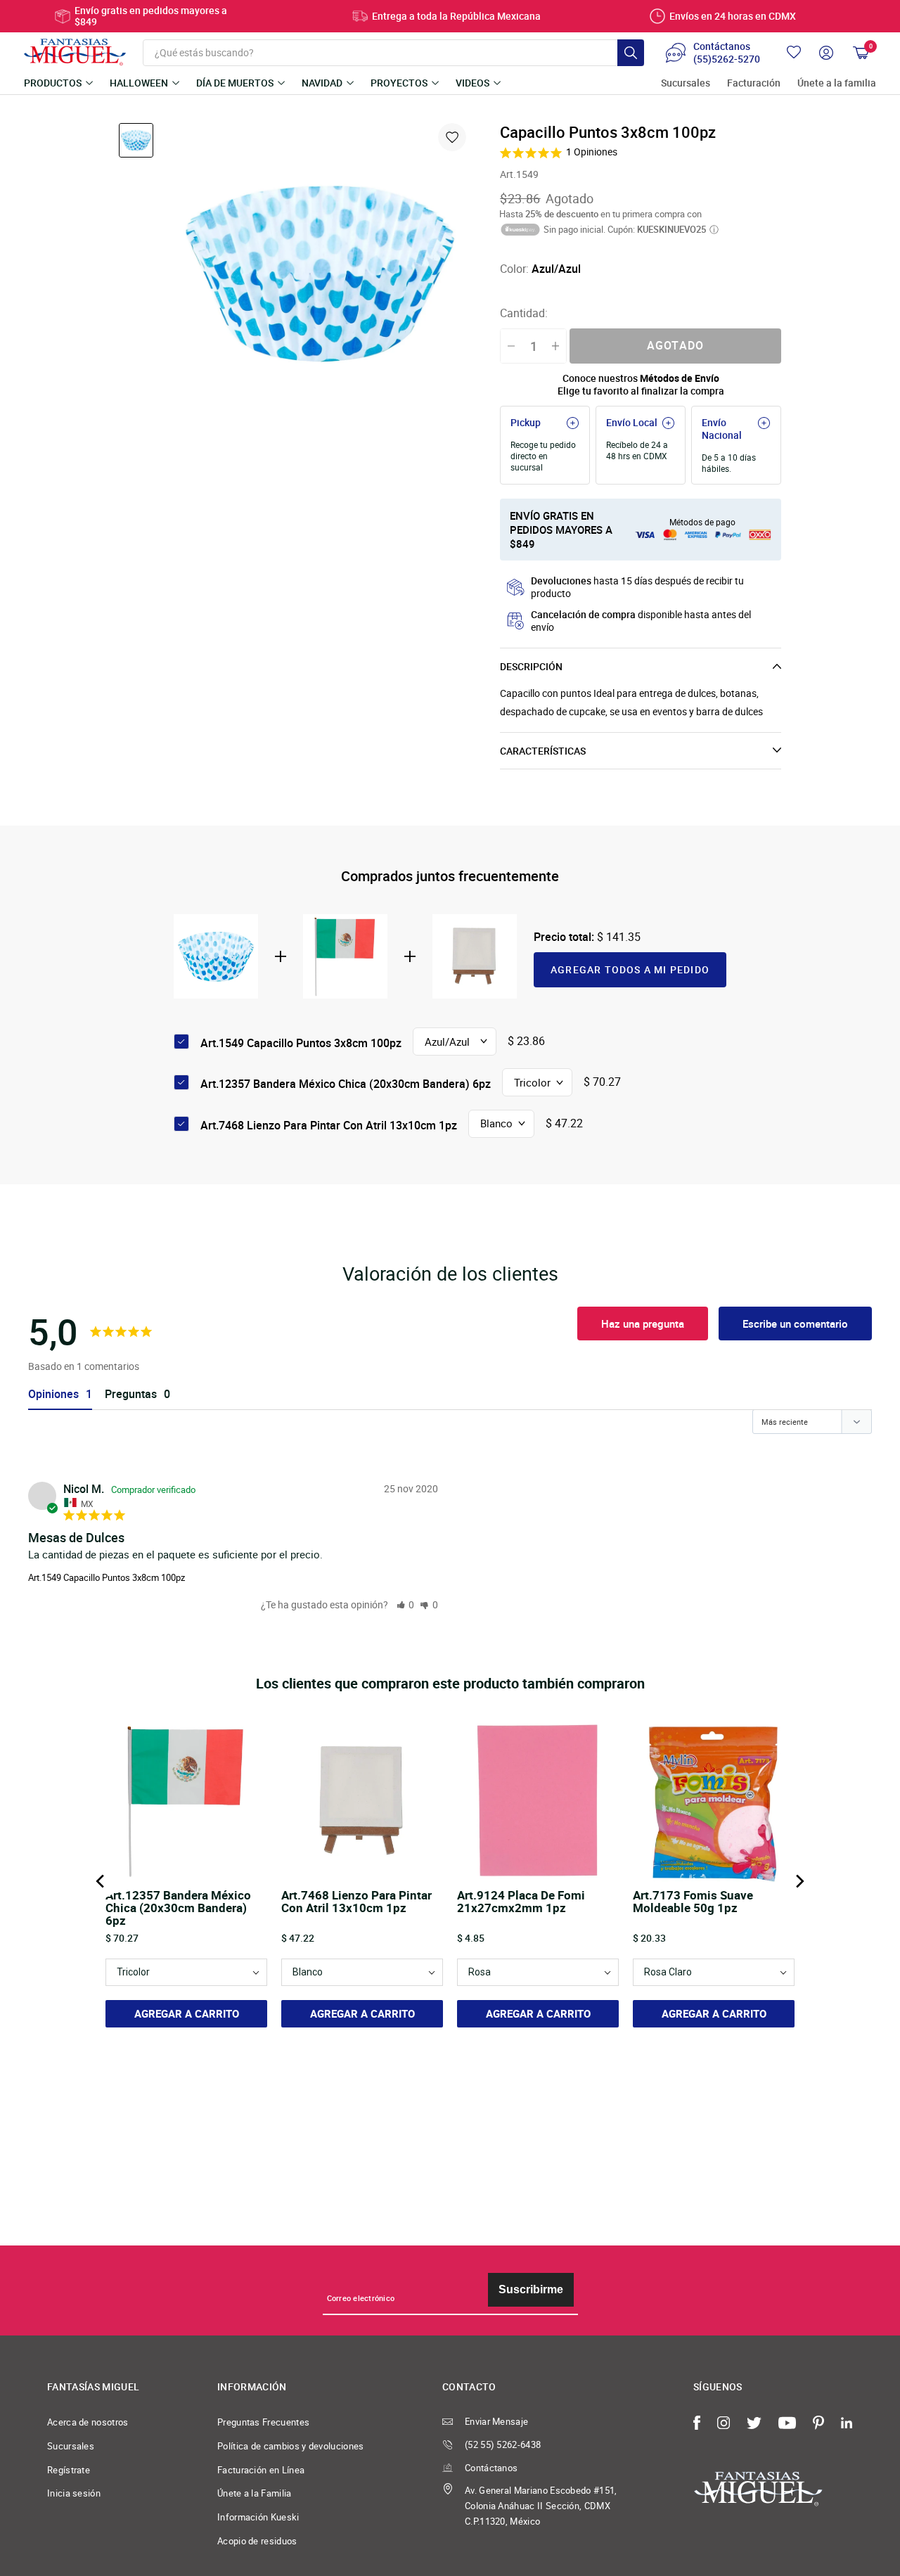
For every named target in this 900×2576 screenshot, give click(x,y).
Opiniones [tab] (53, 1394)
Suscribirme (531, 2289)
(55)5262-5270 (727, 59)
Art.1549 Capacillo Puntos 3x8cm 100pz (107, 1577)
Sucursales (686, 83)
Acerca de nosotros (88, 2422)
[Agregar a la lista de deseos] (452, 137)
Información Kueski (258, 2517)
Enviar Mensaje (496, 2421)
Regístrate (69, 2470)
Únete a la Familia (255, 2493)
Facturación (754, 83)
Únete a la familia (837, 83)
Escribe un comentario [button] (795, 1324)
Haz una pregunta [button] (643, 1324)
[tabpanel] (320, 273)
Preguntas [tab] (131, 1394)
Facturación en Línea (261, 2470)
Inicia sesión (74, 2493)
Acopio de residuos (257, 2541)
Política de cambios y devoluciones (291, 2446)
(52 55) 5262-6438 (503, 2444)
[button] (406, 1604)
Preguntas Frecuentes (263, 2422)
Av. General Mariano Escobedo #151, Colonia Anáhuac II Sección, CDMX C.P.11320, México (541, 2505)
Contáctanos (491, 2468)
